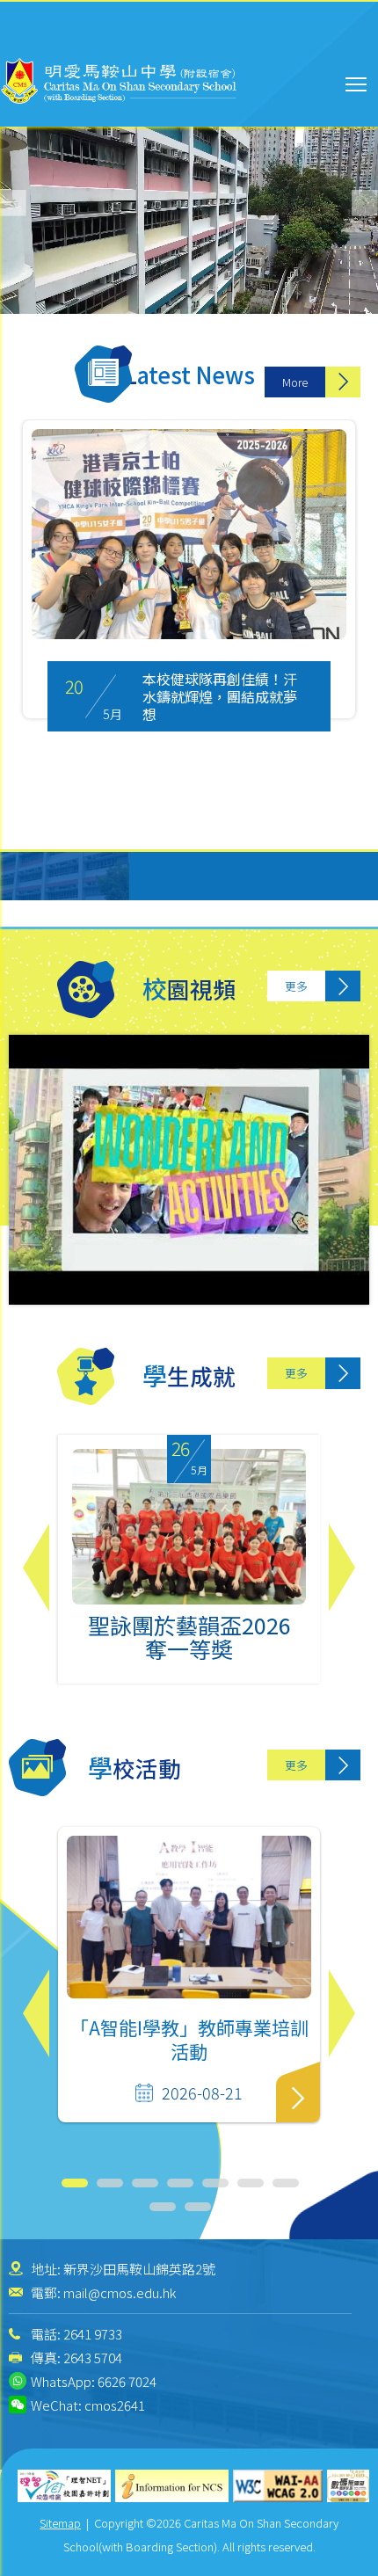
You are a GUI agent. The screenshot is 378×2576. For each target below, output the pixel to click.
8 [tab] (163, 2207)
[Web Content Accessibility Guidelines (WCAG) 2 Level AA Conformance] (278, 2486)
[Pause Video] (18, 255)
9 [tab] (198, 2207)
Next (342, 1568)
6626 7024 (127, 2381)
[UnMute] (44, 255)
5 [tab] (215, 2183)
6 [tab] (251, 2183)
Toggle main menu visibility (356, 83)
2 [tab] (110, 2183)
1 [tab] (75, 2183)
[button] (365, 203)
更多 (296, 986)
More (295, 382)
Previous (36, 1568)
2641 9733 (93, 2334)
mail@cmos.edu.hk (120, 2292)
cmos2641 (115, 2405)
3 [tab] (145, 2183)
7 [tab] (286, 2183)
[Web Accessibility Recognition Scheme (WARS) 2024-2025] (348, 2486)
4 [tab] (180, 2183)
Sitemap (60, 2523)
